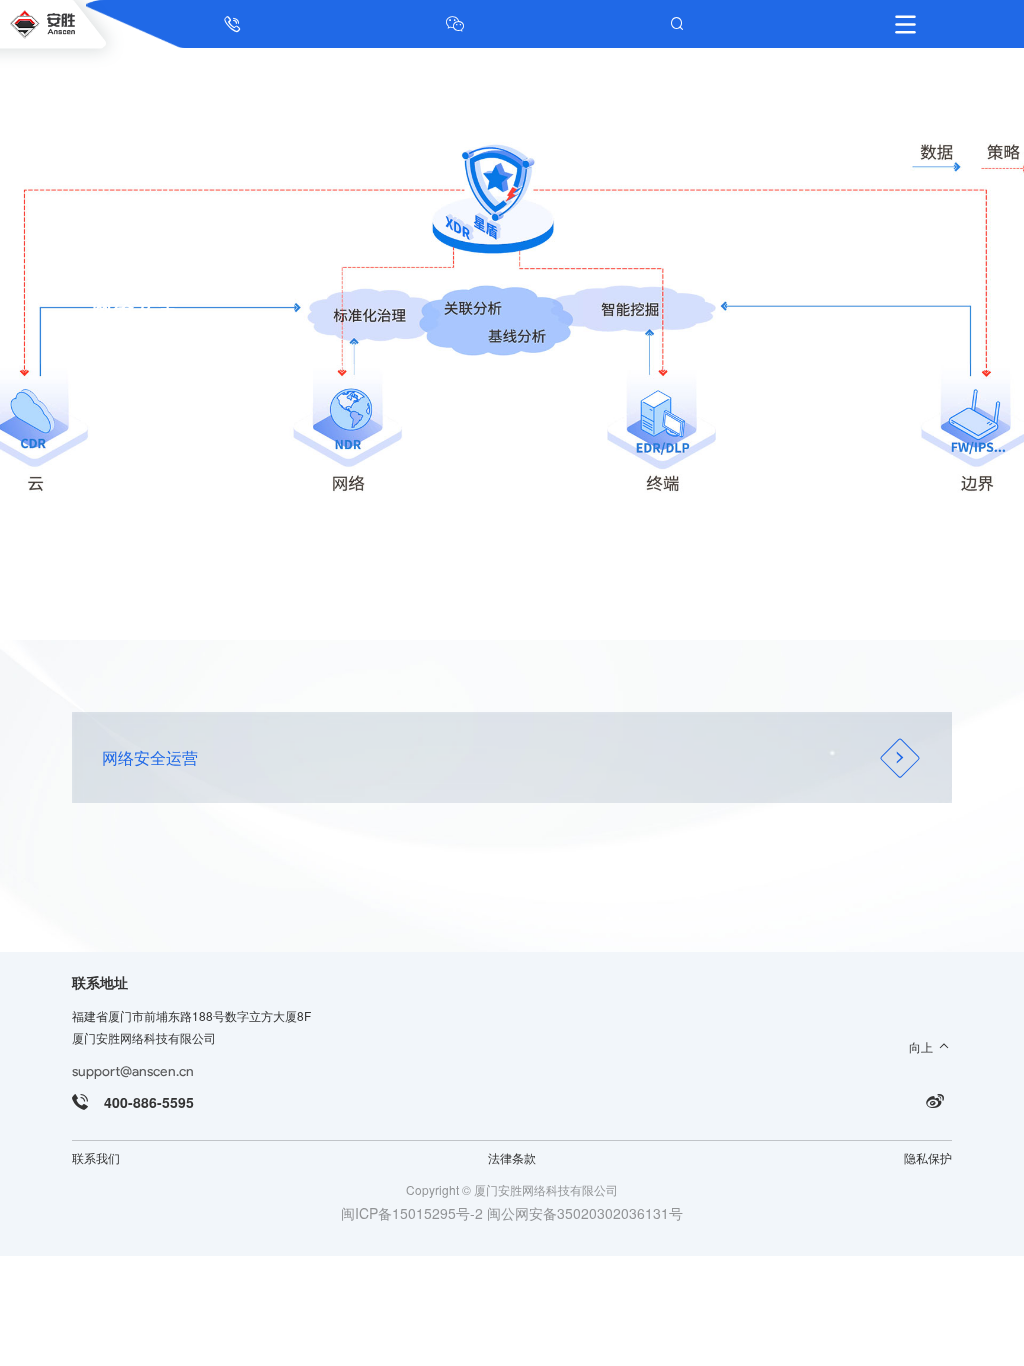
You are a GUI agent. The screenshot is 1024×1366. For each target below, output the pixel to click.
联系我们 (96, 1157)
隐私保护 (928, 1157)
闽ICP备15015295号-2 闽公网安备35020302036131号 (512, 1213)
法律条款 (512, 1157)
